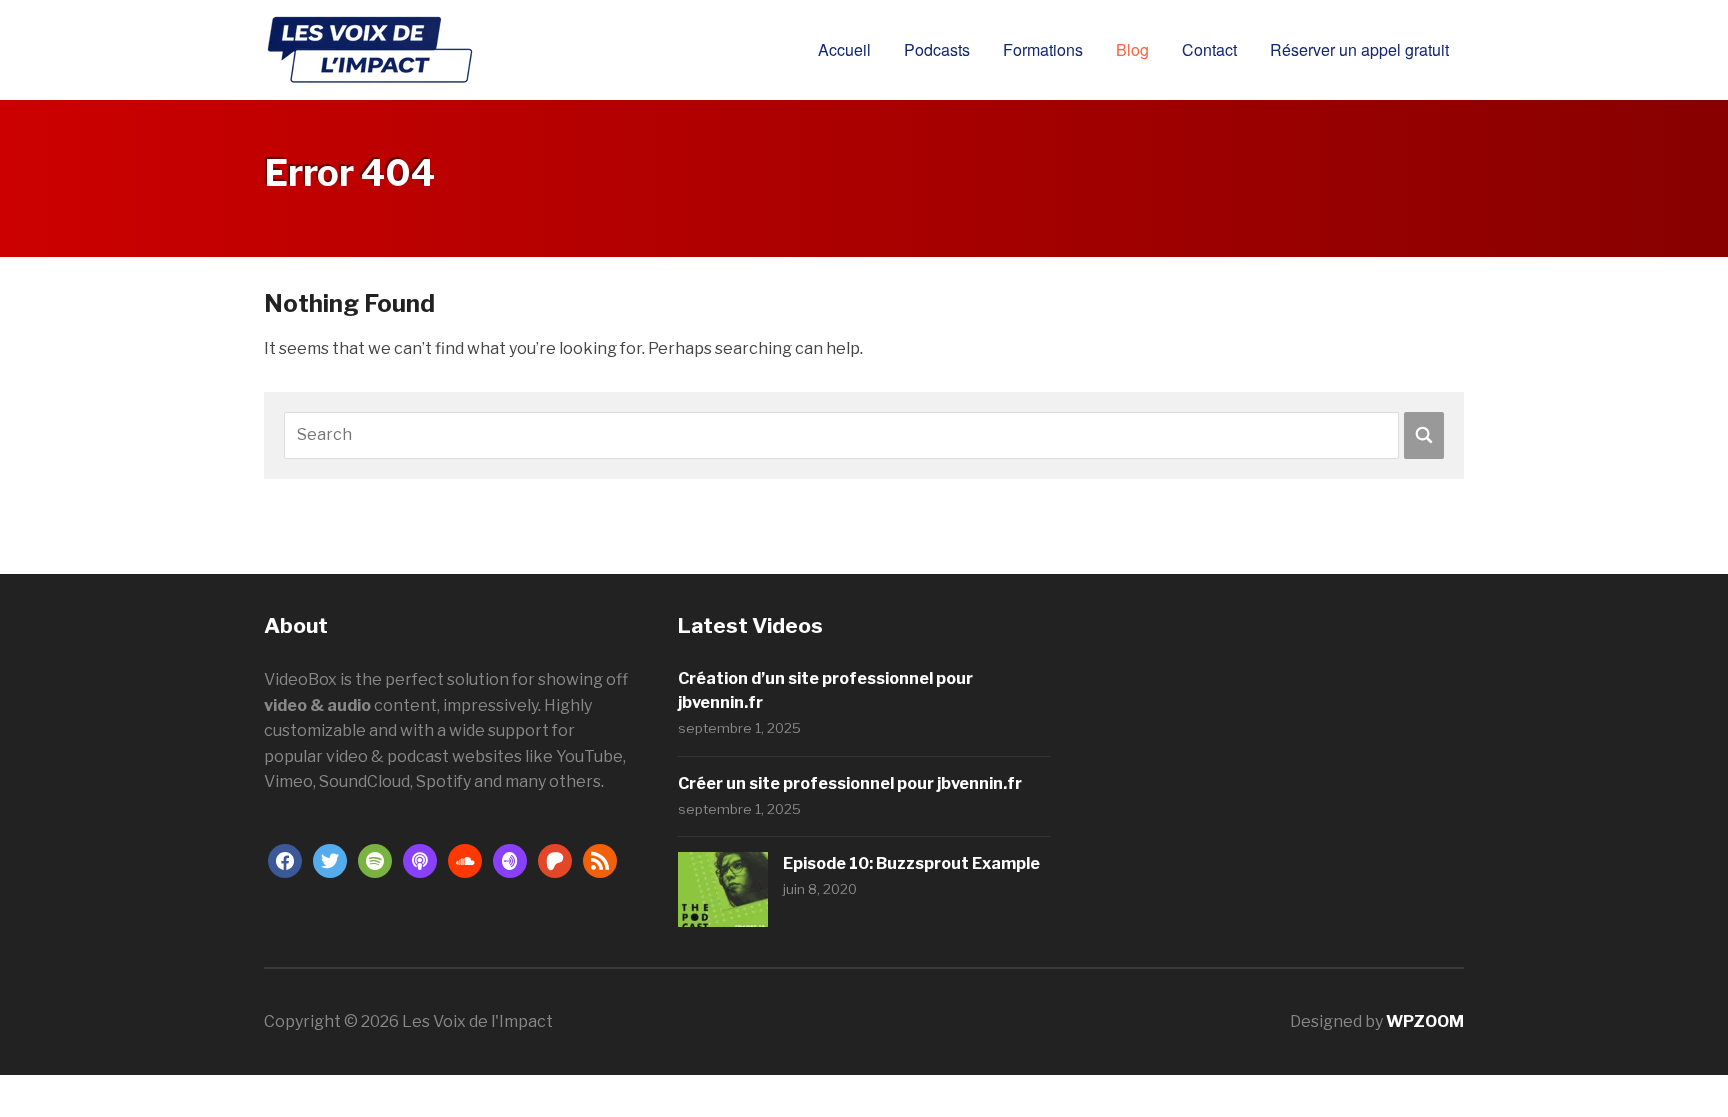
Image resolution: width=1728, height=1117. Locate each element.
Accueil (844, 49)
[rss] (600, 859)
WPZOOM (1425, 1021)
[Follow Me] (330, 859)
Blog (1132, 49)
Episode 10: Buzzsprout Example (911, 863)
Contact (1209, 49)
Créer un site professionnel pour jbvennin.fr (850, 783)
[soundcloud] (465, 859)
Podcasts (937, 49)
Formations (1043, 49)
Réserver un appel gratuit (1359, 49)
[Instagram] (510, 859)
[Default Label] (375, 859)
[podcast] (420, 859)
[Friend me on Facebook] (285, 859)
